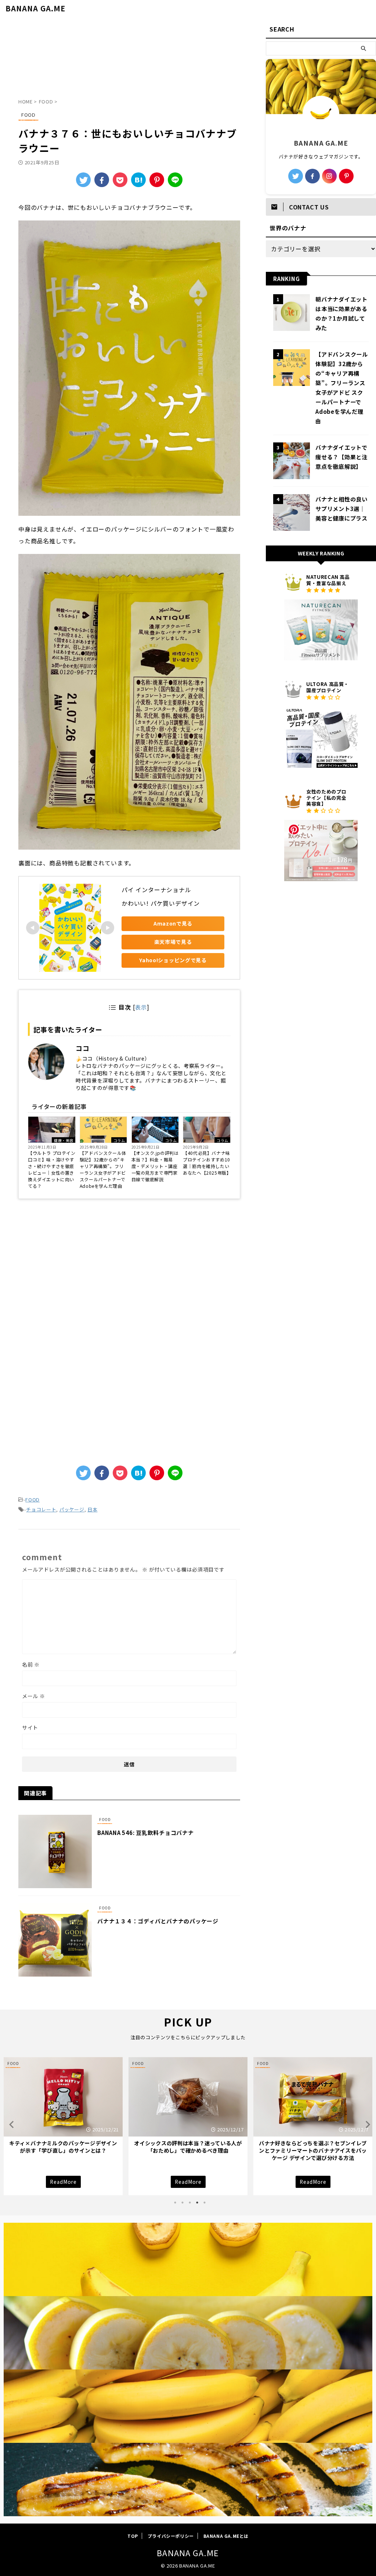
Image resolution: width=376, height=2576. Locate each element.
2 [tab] (182, 2203)
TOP (133, 2536)
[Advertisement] (129, 60)
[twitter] (83, 180)
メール (34, 1696)
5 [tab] (205, 2203)
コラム (119, 1140)
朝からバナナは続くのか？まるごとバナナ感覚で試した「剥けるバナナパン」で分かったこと (313, 2150)
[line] (175, 180)
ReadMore (63, 2182)
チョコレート (41, 1509)
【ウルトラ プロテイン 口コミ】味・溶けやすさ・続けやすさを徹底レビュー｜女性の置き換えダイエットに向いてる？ (52, 1169)
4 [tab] (197, 2203)
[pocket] (120, 180)
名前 (31, 1664)
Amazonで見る (173, 923)
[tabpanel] (63, 2126)
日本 (92, 1509)
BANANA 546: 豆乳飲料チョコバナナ (146, 1833)
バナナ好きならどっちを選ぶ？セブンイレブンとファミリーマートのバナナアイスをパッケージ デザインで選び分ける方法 (188, 2150)
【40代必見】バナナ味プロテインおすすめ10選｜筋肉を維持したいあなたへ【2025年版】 (207, 1163)
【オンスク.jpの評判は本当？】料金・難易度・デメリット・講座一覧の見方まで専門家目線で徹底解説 (155, 1166)
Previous (10, 2124)
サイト (30, 1727)
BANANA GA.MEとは (226, 2536)
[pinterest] (346, 176)
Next (366, 2124)
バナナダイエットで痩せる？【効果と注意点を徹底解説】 (341, 457)
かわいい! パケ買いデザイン (161, 903)
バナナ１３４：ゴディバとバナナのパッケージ (158, 1921)
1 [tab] (175, 2203)
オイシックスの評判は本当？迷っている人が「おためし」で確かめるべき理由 (63, 2147)
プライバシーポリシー (171, 2536)
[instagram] (329, 176)
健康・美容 (64, 1140)
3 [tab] (190, 2203)
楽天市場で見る (173, 942)
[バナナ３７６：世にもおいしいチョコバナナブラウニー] (138, 180)
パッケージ (72, 1509)
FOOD (32, 1499)
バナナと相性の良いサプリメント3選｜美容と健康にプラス (341, 508)
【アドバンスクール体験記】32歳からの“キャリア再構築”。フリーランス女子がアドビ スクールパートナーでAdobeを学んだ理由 (103, 1169)
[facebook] (102, 180)
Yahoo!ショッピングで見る (173, 960)
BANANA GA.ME (35, 8)
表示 (141, 1007)
